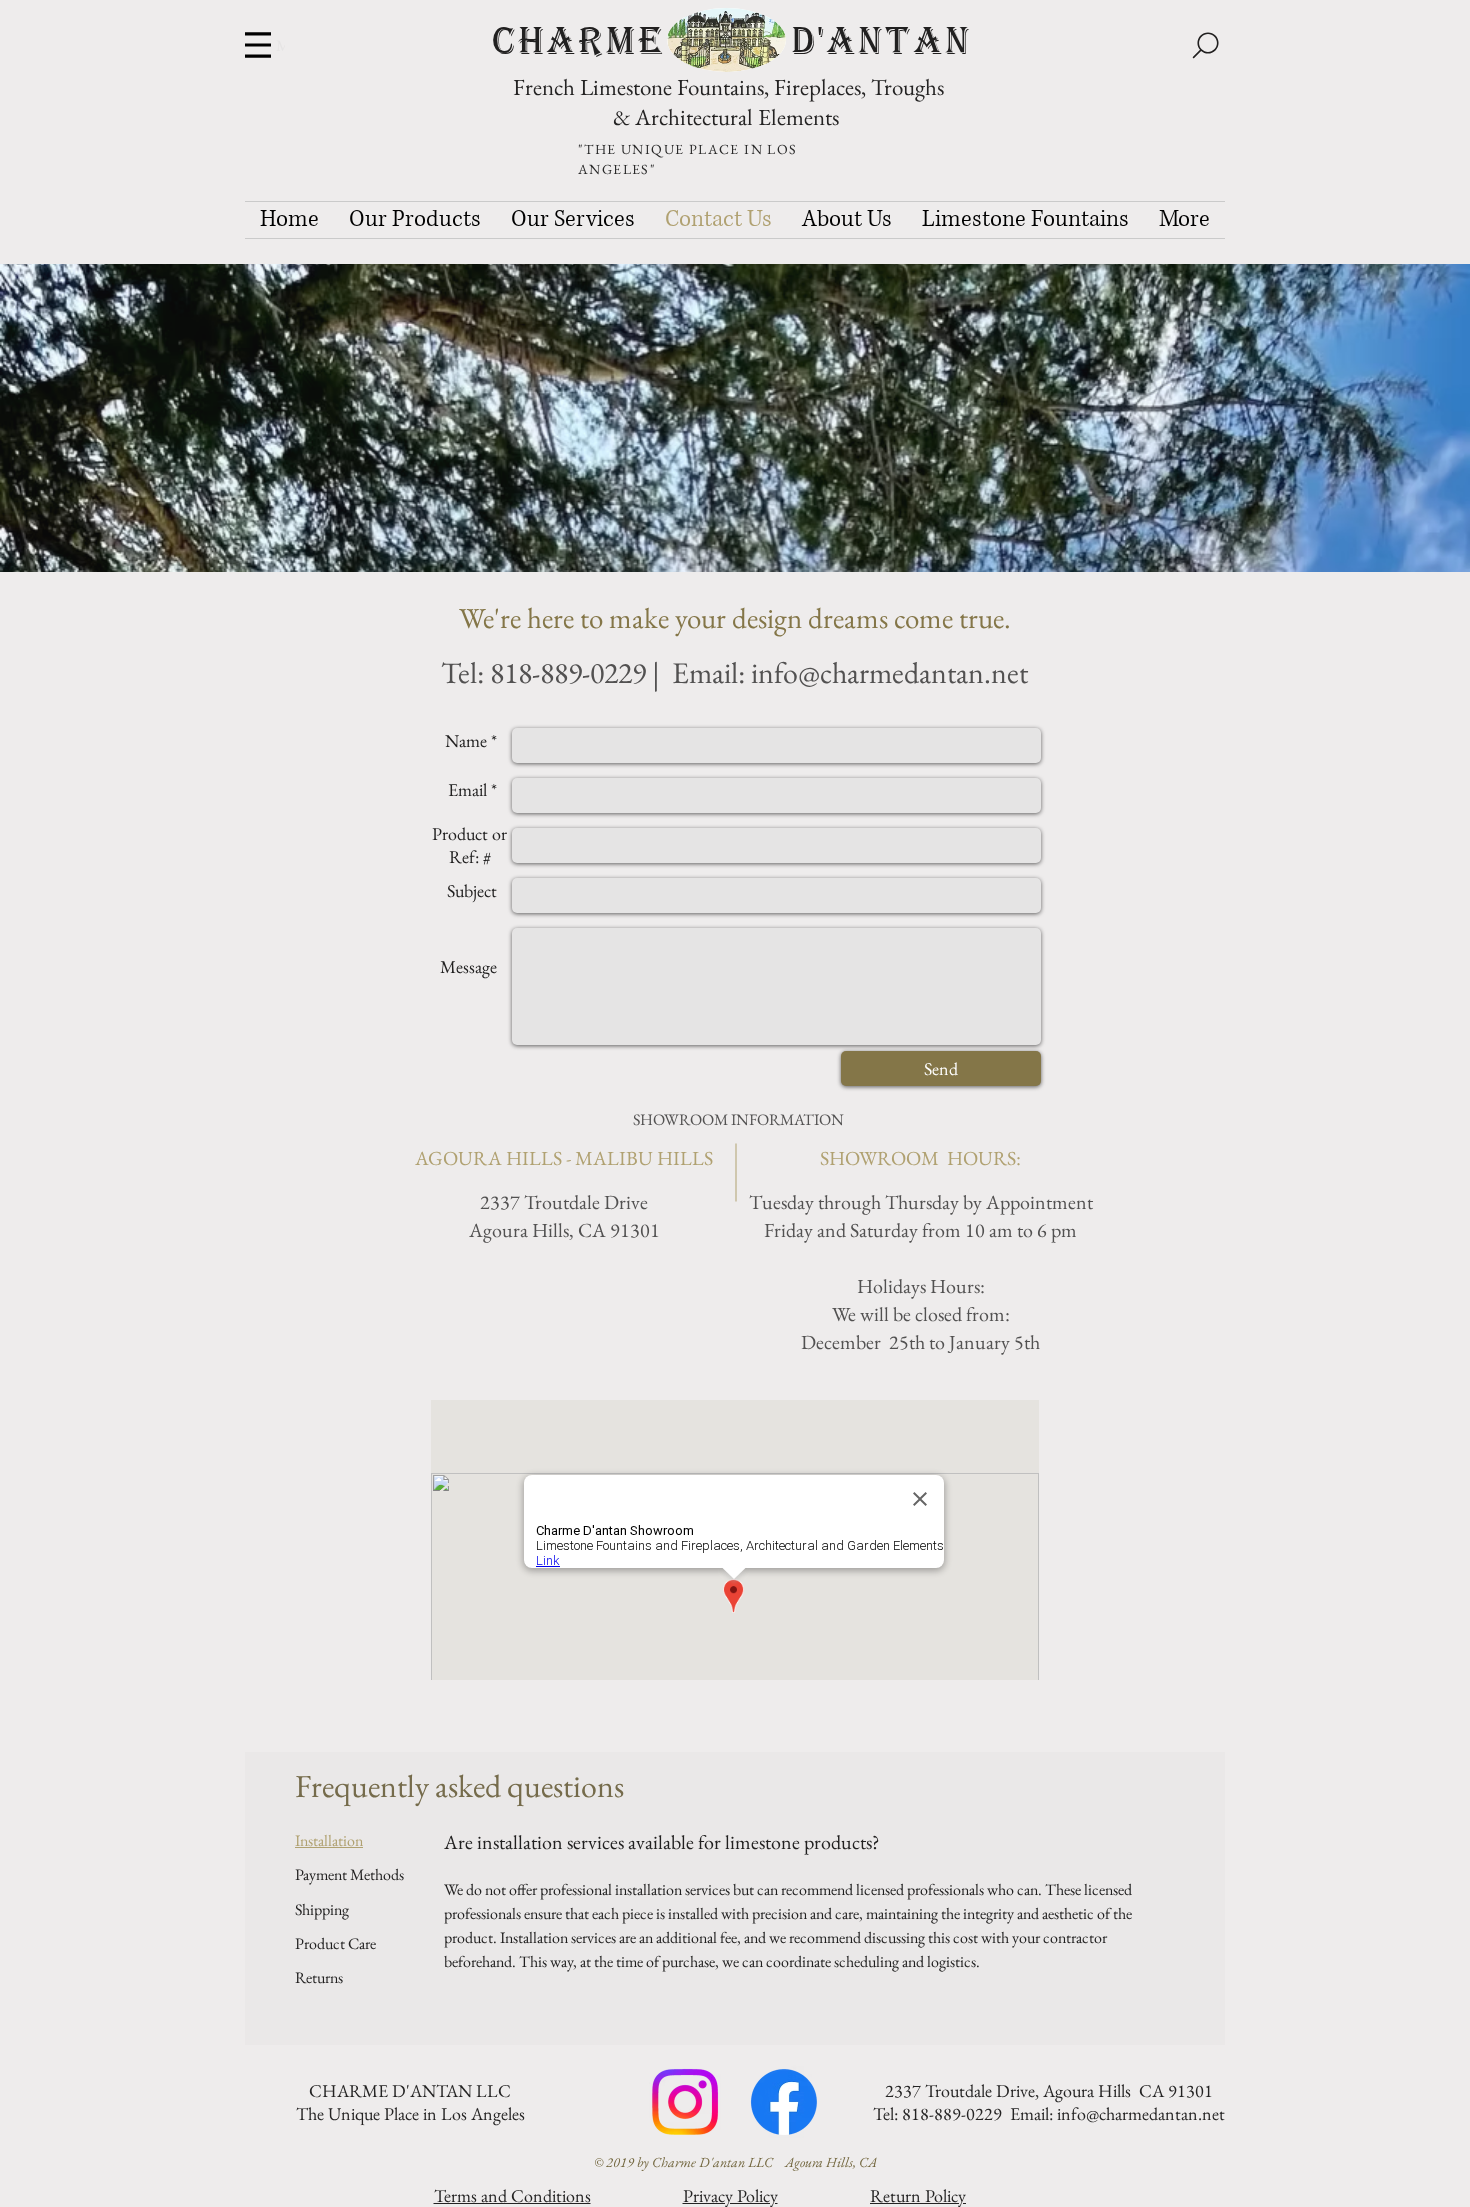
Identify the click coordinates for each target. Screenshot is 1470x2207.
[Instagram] (685, 2102)
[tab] (349, 1841)
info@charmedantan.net (889, 672)
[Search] (1205, 45)
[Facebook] (784, 2102)
